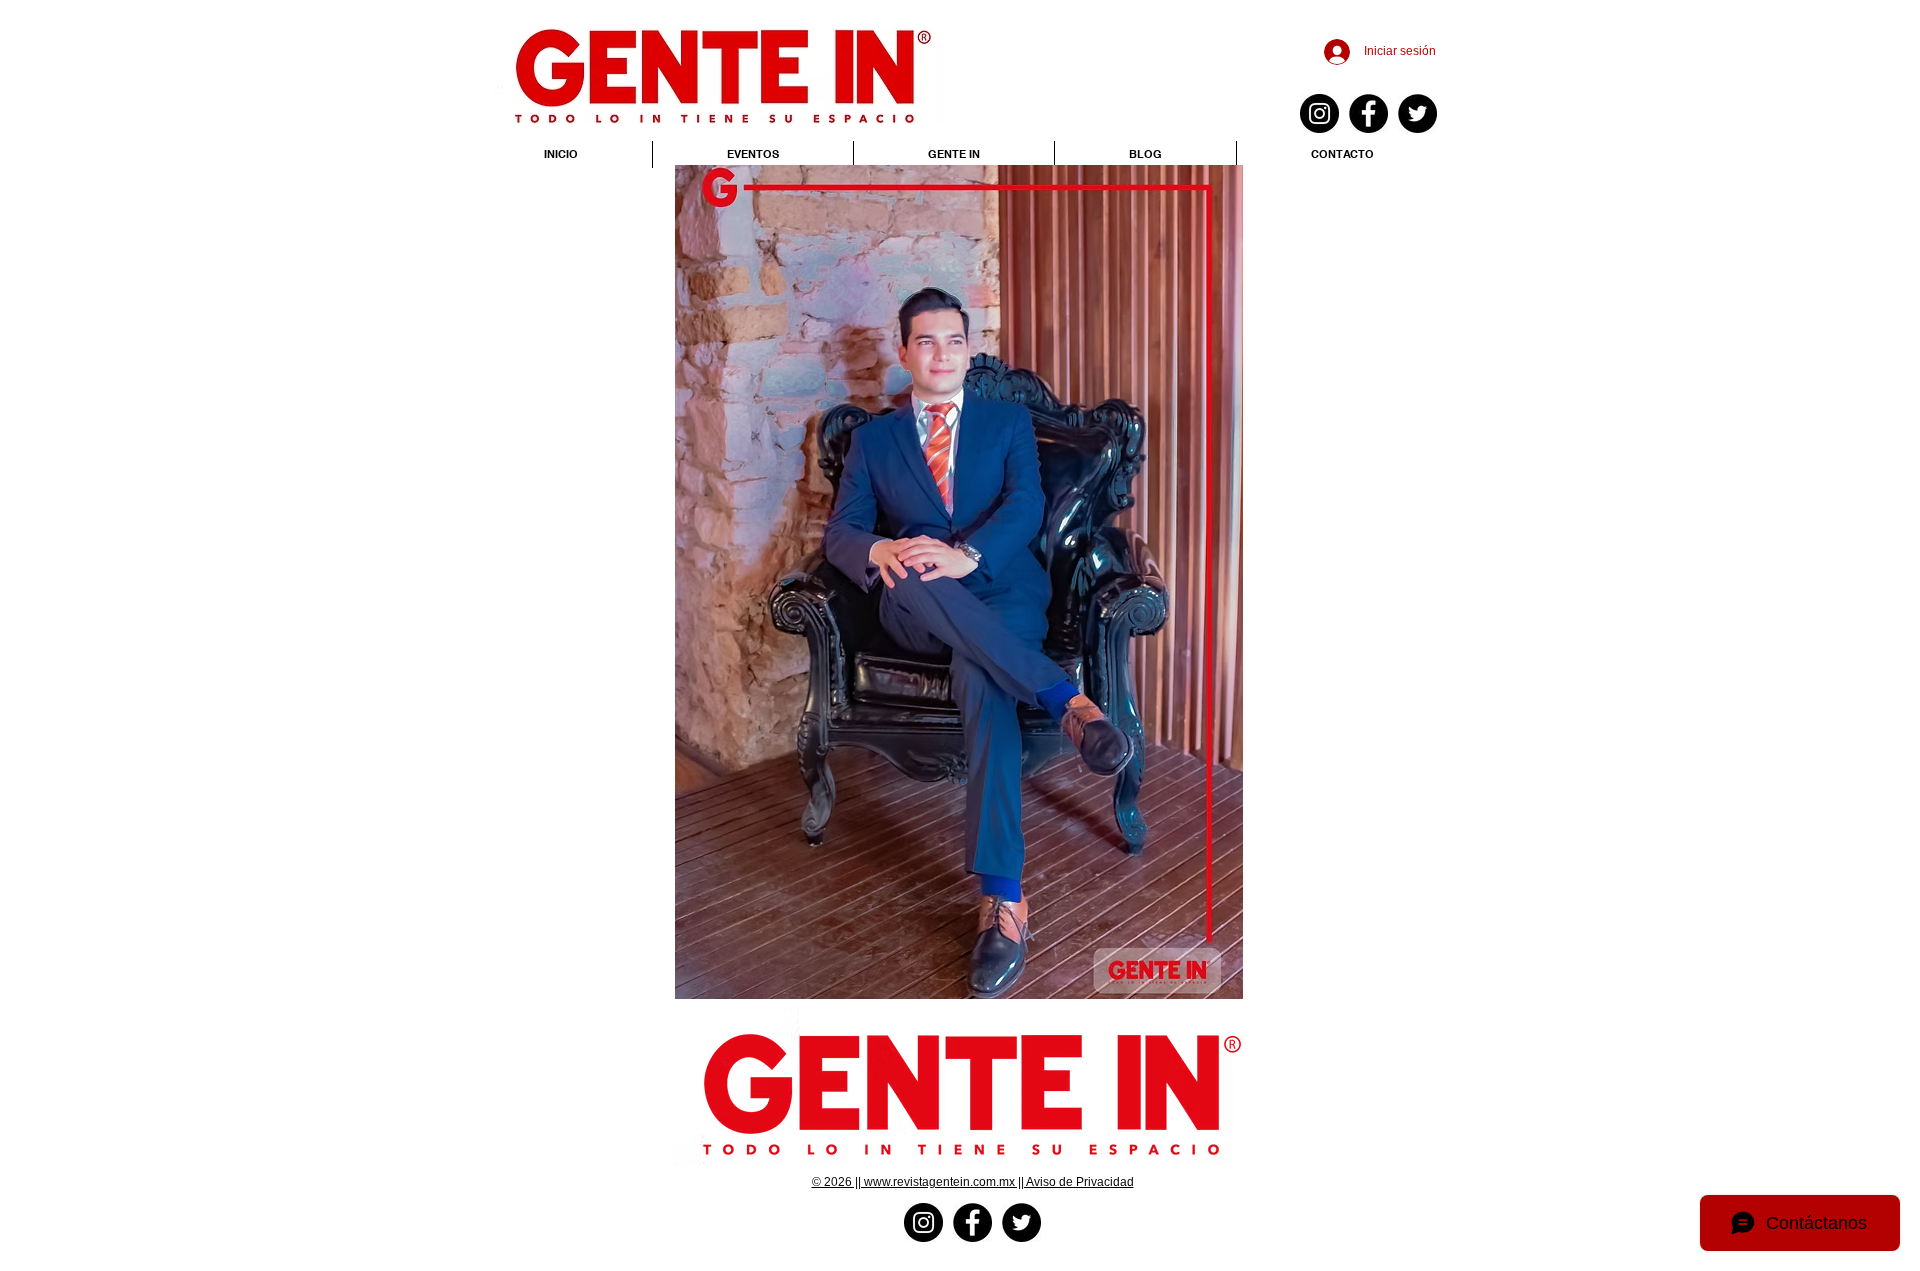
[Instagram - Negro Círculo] (1319, 113)
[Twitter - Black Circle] (1417, 113)
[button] (959, 582)
